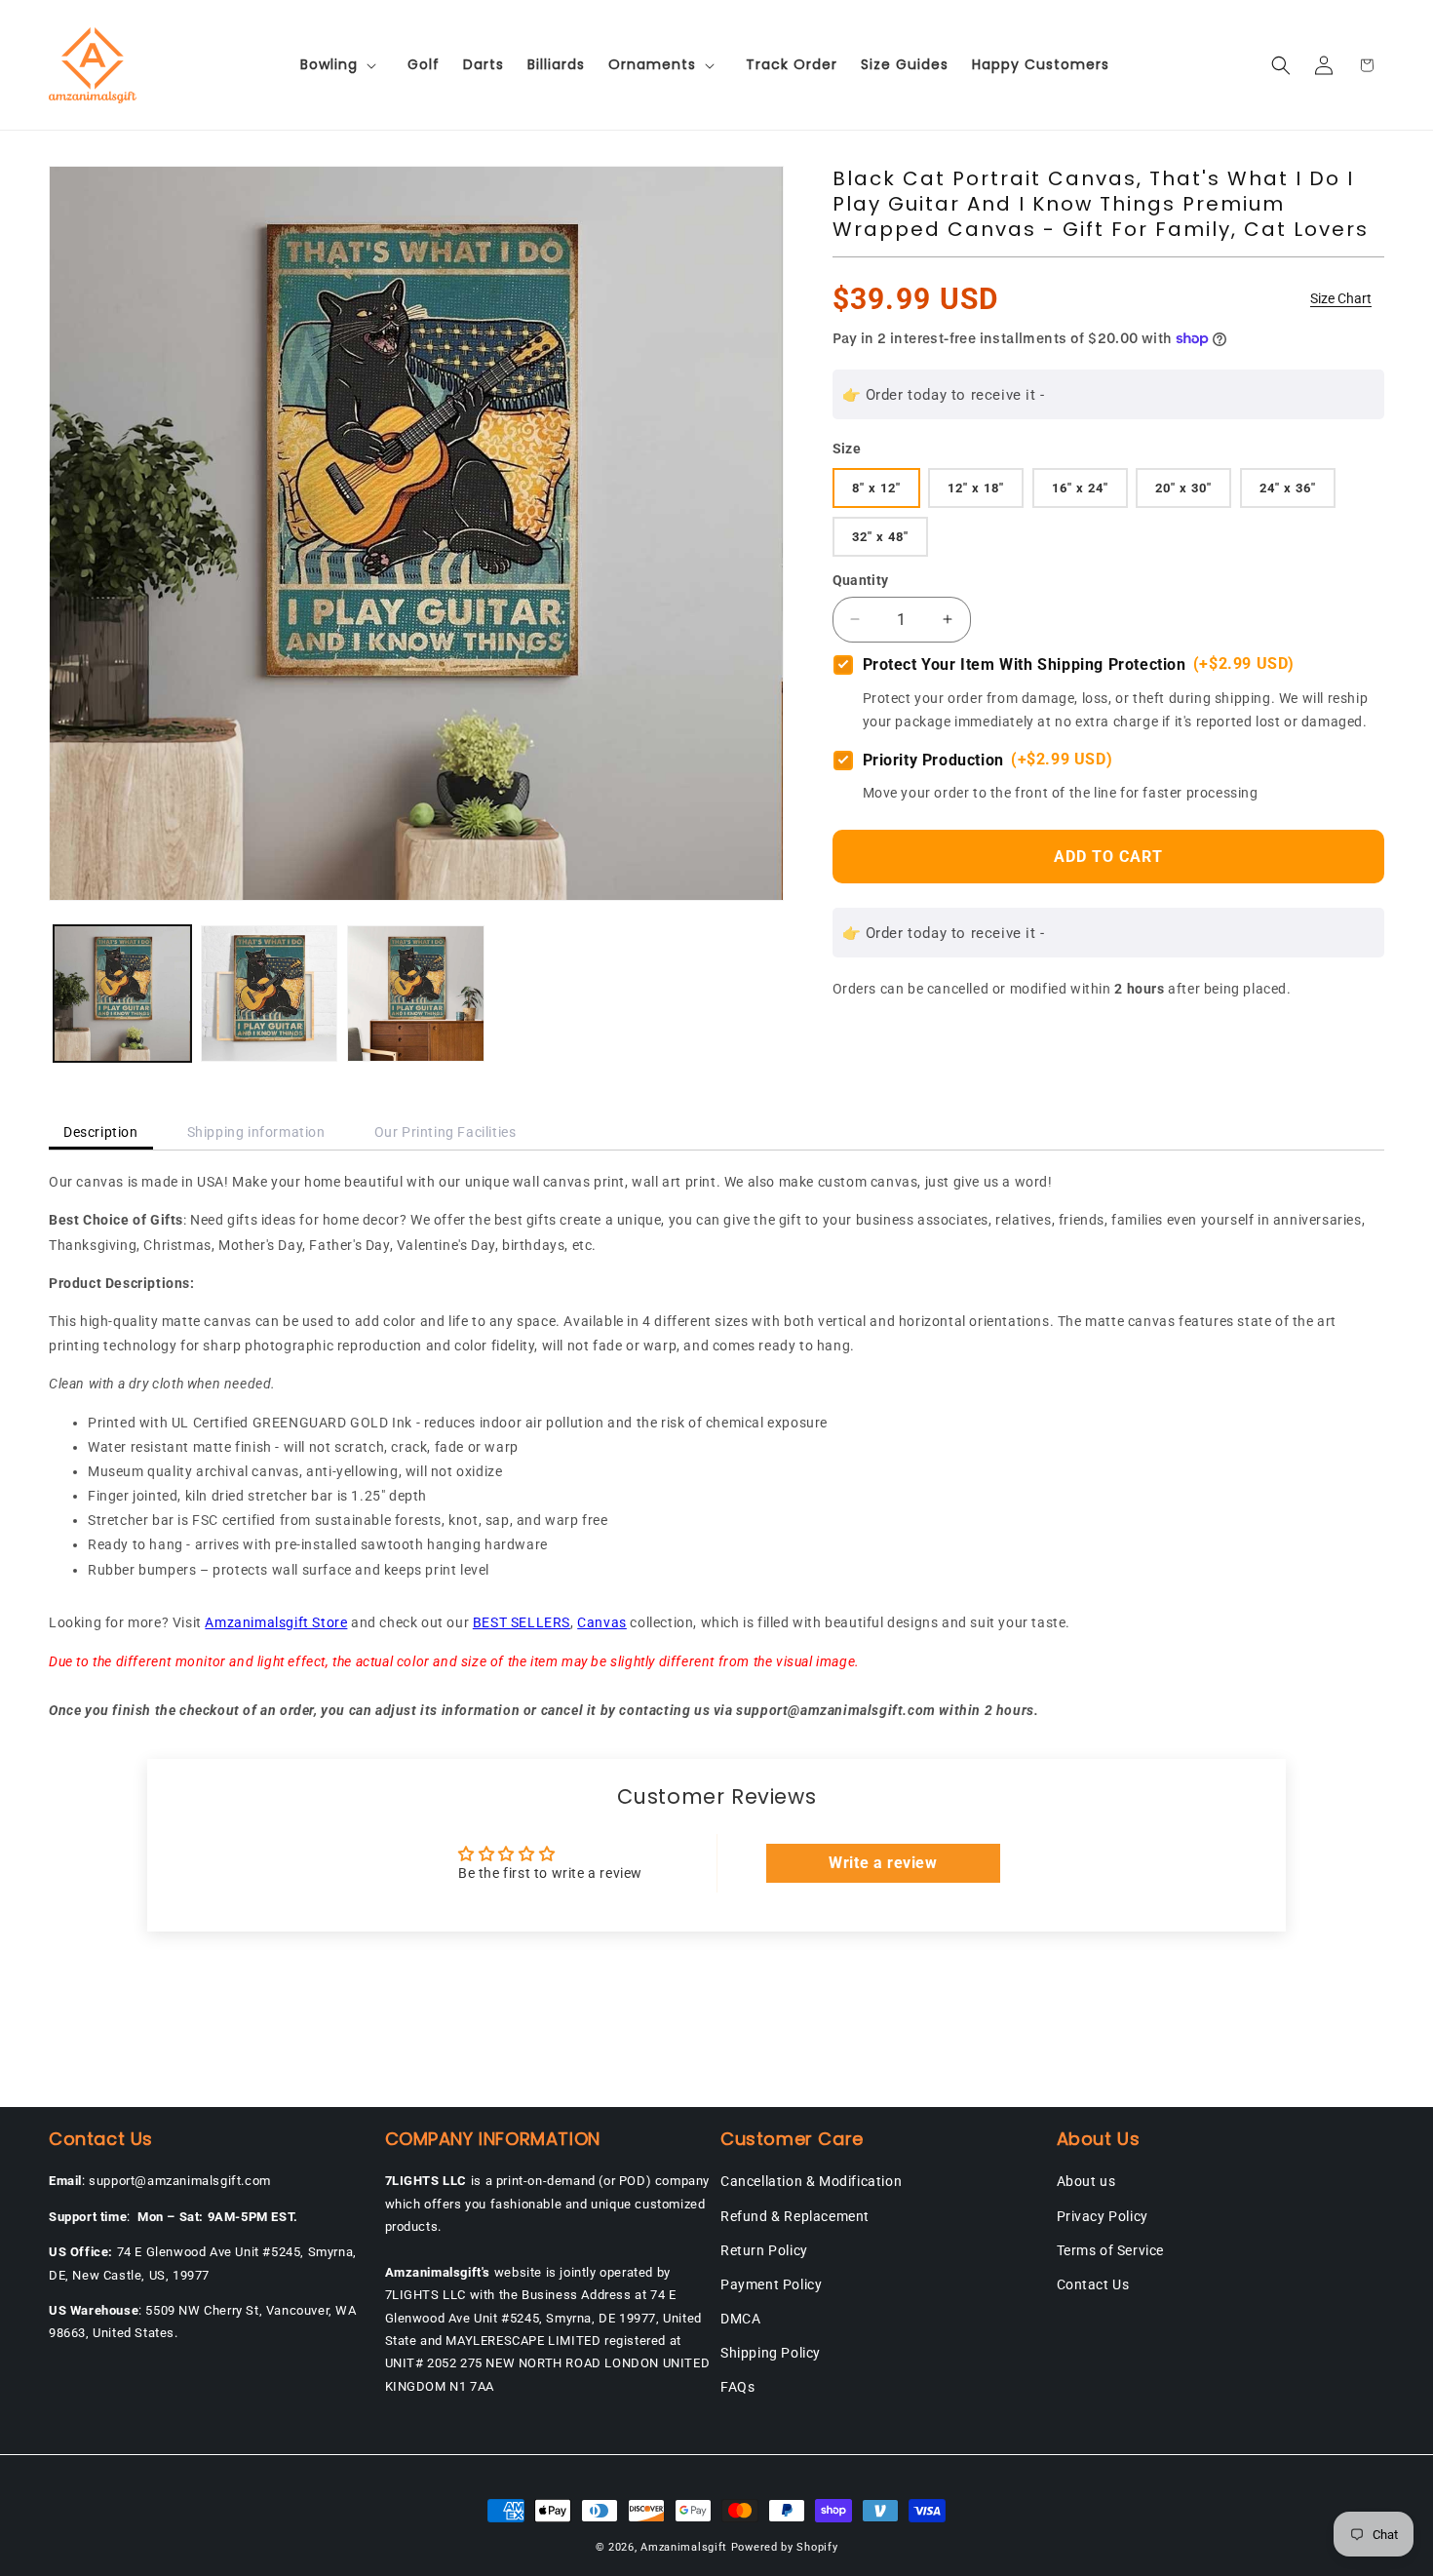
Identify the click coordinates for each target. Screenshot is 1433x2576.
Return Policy (764, 2250)
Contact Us (1093, 2284)
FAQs (737, 2387)
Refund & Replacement (795, 2216)
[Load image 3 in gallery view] (416, 994)
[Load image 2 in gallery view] (270, 994)
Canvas (602, 1622)
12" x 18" (976, 487)
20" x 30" (1183, 487)
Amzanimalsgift (684, 2547)
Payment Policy (771, 2284)
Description (101, 1132)
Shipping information (256, 1132)
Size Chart (1341, 298)
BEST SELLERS (522, 1622)
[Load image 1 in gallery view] (122, 994)
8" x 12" (876, 487)
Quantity (861, 579)
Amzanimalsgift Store (276, 1622)
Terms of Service (1111, 2250)
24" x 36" (1288, 487)
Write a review (883, 1863)
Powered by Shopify (785, 2547)
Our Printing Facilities (445, 1132)
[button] (342, 64)
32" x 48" (880, 536)
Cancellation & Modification (811, 2181)
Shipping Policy (771, 2353)
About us (1086, 2181)
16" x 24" (1080, 487)
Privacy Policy (1103, 2216)
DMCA (740, 2319)
